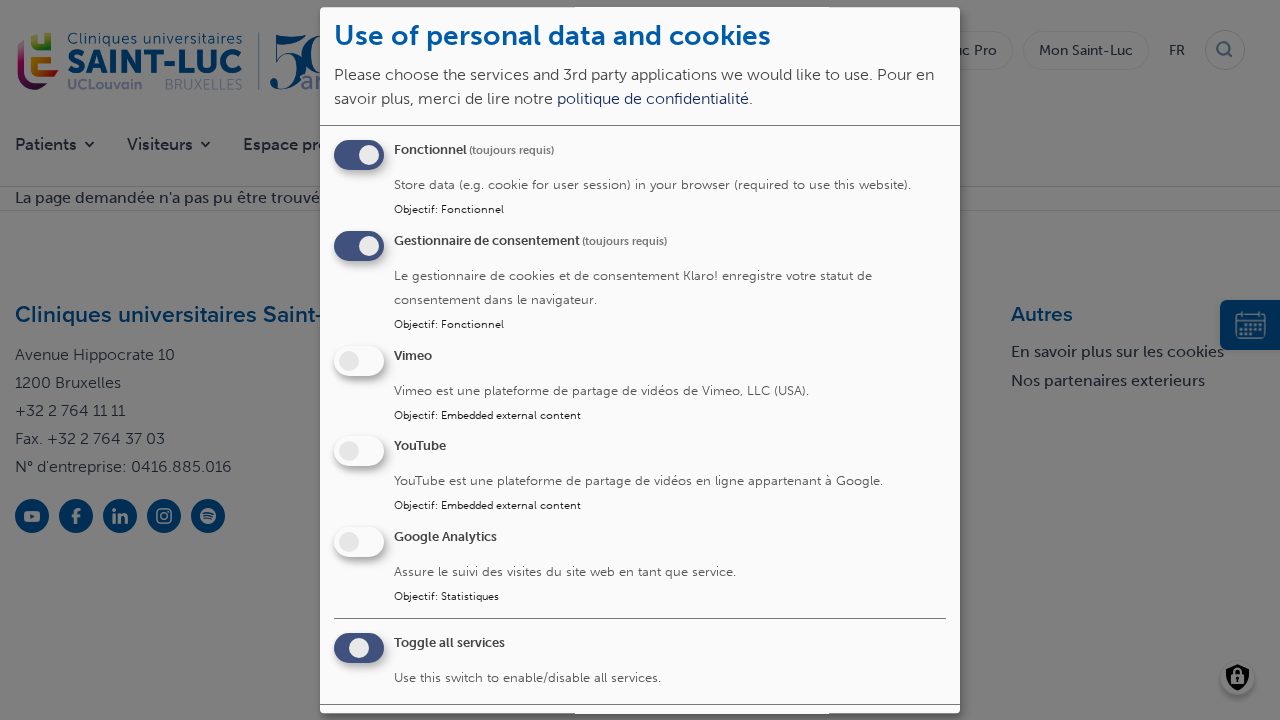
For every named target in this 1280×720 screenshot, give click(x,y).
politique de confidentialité (653, 98)
